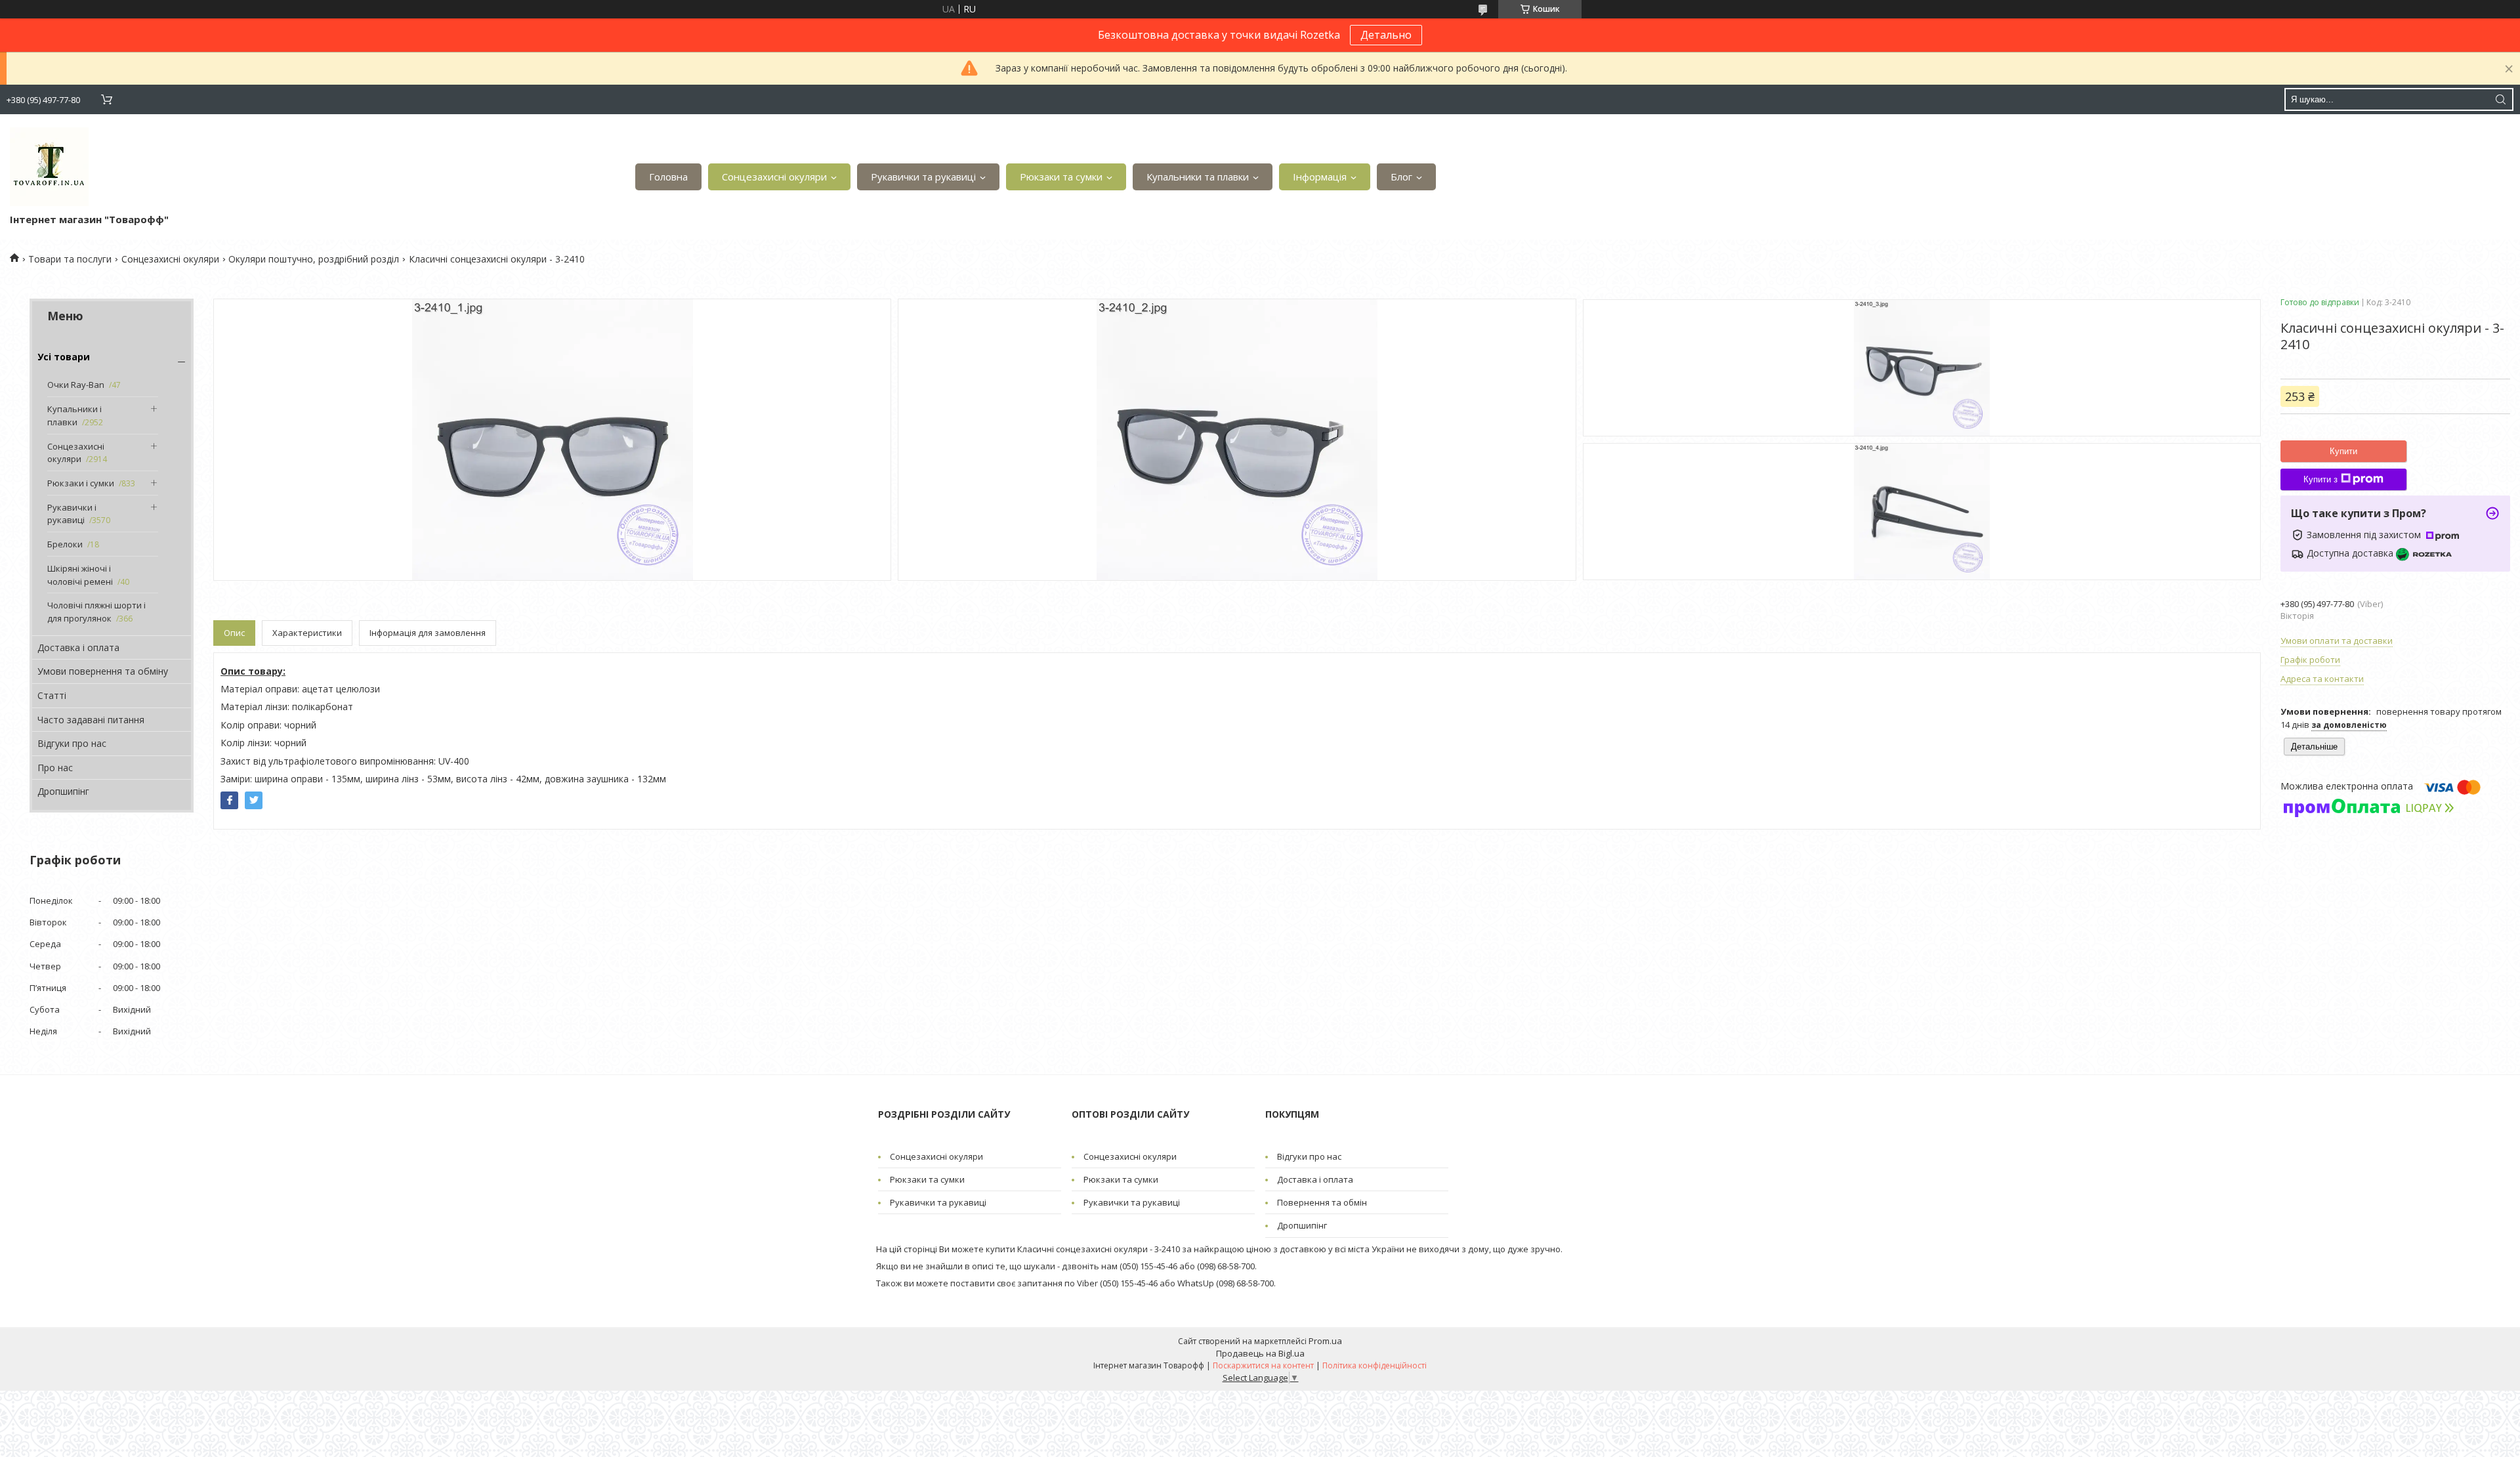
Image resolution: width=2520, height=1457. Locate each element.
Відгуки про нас (72, 743)
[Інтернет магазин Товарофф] (49, 167)
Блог (1401, 177)
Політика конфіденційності (1375, 1365)
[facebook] (229, 800)
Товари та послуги (70, 259)
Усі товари (64, 357)
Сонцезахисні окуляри (774, 177)
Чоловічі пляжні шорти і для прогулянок (96, 612)
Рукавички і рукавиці (72, 514)
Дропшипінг (63, 791)
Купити (2343, 451)
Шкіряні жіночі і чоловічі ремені (80, 575)
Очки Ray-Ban (76, 385)
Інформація (1320, 177)
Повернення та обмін (1322, 1202)
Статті (52, 695)
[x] (254, 800)
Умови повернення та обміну (103, 671)
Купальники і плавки (74, 415)
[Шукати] (2500, 99)
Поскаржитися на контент (1263, 1365)
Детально (1386, 35)
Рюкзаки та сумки (1061, 177)
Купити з (2320, 479)
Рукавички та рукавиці (923, 177)
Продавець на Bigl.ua (1260, 1353)
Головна (668, 177)
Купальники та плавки (1198, 177)
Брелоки (65, 544)
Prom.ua (1325, 1341)
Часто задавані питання (91, 720)
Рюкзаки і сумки (81, 483)
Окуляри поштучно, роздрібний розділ (314, 259)
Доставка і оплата (78, 647)
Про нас (55, 768)
